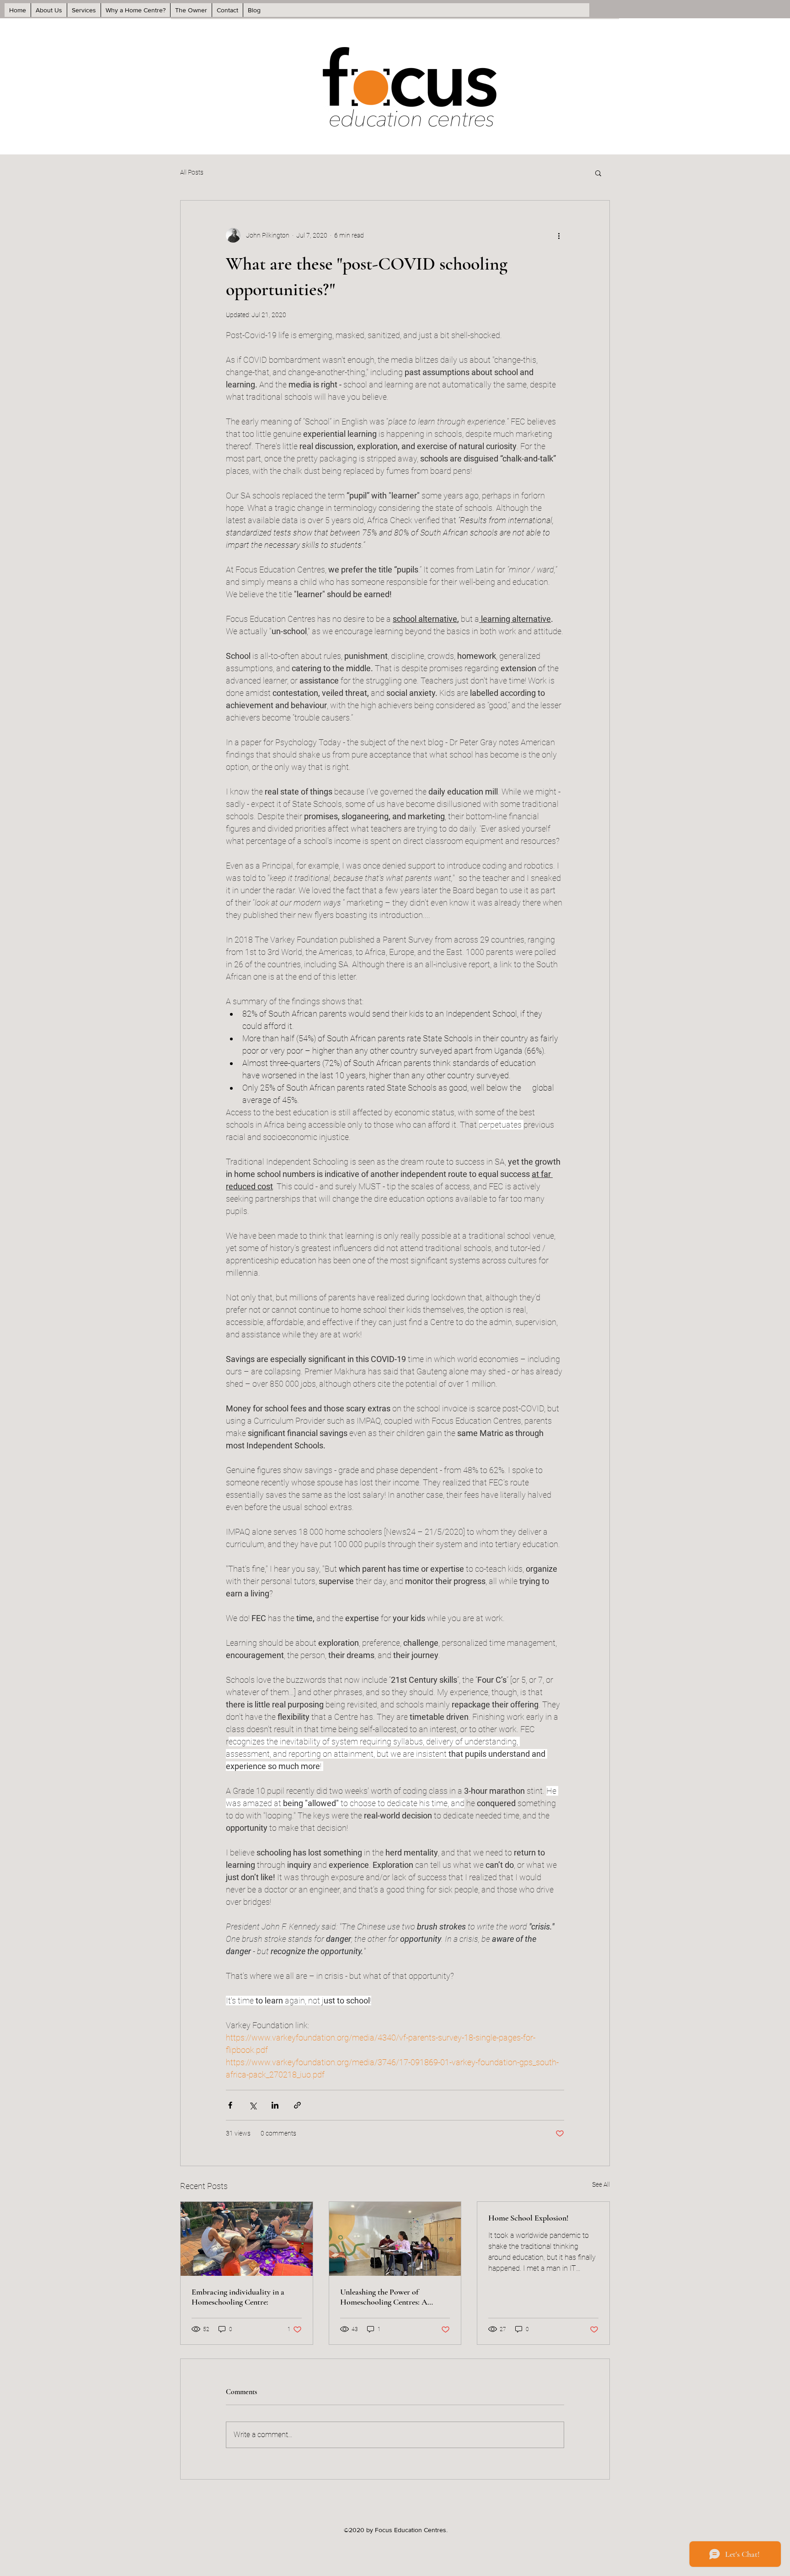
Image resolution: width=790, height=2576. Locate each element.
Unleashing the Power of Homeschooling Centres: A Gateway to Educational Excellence (384, 2297)
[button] (598, 173)
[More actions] (559, 235)
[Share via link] (297, 2105)
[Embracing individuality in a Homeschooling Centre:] (247, 2239)
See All (601, 2184)
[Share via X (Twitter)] (253, 2105)
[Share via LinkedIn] (275, 2105)
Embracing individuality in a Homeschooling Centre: (238, 2297)
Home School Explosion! (528, 2218)
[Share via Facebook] (230, 2105)
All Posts (192, 172)
